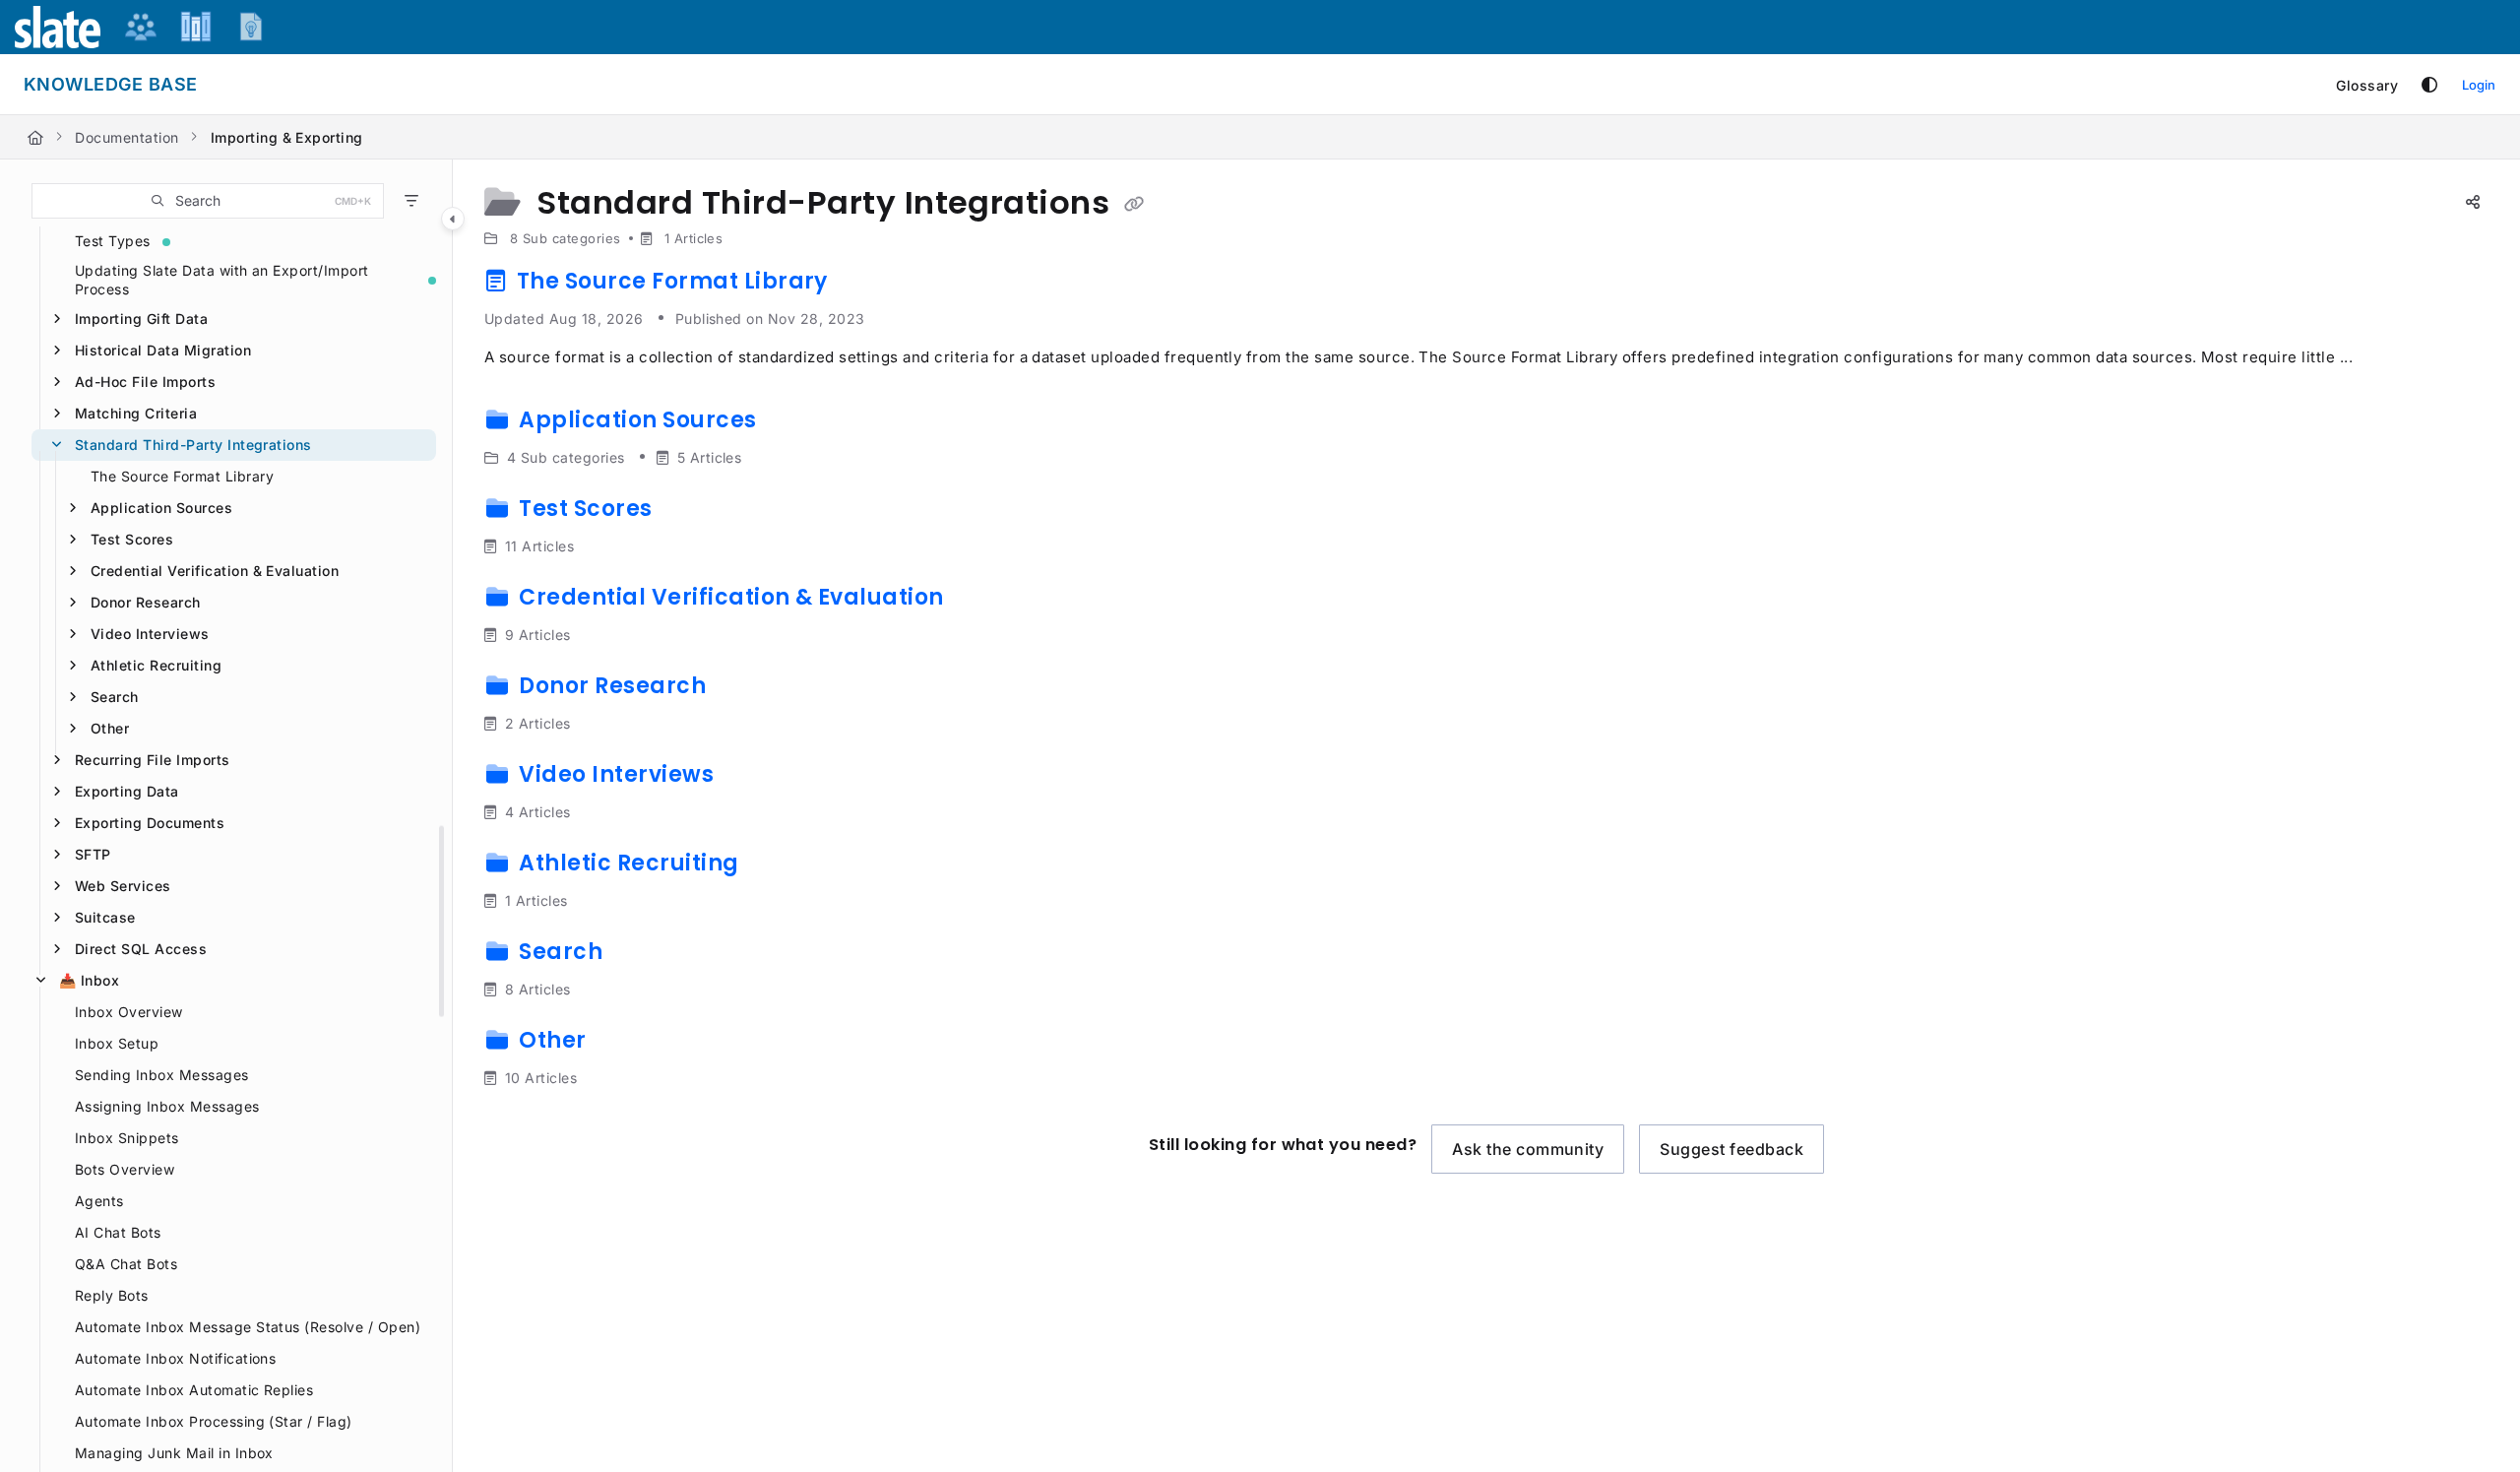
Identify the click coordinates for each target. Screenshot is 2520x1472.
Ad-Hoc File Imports (145, 382)
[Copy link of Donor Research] (743, 689)
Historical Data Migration (163, 350)
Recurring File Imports (153, 760)
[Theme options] (2429, 85)
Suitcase (105, 917)
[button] (208, 201)
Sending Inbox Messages (162, 1075)
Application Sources (161, 508)
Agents (99, 1201)
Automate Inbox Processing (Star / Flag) (214, 1421)
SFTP (93, 854)
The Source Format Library (182, 476)
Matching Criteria (136, 413)
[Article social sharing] (2473, 203)
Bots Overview (125, 1169)
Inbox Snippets (127, 1138)
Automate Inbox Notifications (175, 1358)
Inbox (89, 980)
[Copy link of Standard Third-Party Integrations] (1134, 205)
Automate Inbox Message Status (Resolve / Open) (248, 1327)
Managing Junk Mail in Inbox (174, 1453)
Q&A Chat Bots (126, 1264)
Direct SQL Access (141, 949)
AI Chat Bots (118, 1232)
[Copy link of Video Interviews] (751, 778)
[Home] (35, 137)
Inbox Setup (117, 1043)
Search (115, 697)
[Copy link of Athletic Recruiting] (776, 866)
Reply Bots (112, 1295)
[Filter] (411, 201)
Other (110, 728)
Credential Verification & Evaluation (215, 571)
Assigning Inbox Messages (167, 1106)
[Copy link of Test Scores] (689, 512)
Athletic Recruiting (156, 665)
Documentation (126, 137)
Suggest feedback (1732, 1149)
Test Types (113, 241)
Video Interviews (150, 634)
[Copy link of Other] (623, 1044)
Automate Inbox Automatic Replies (194, 1390)
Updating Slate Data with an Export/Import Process (222, 280)
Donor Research (146, 602)
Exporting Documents (150, 823)
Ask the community (1528, 1149)
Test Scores (132, 539)
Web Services (123, 886)
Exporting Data (127, 791)
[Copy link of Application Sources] (793, 423)
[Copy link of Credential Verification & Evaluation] (980, 601)
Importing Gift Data (141, 319)
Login (2479, 85)
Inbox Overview (129, 1012)
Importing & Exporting (287, 137)
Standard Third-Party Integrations (193, 445)
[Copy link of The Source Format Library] (864, 285)
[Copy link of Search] (640, 955)
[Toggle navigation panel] (453, 219)
